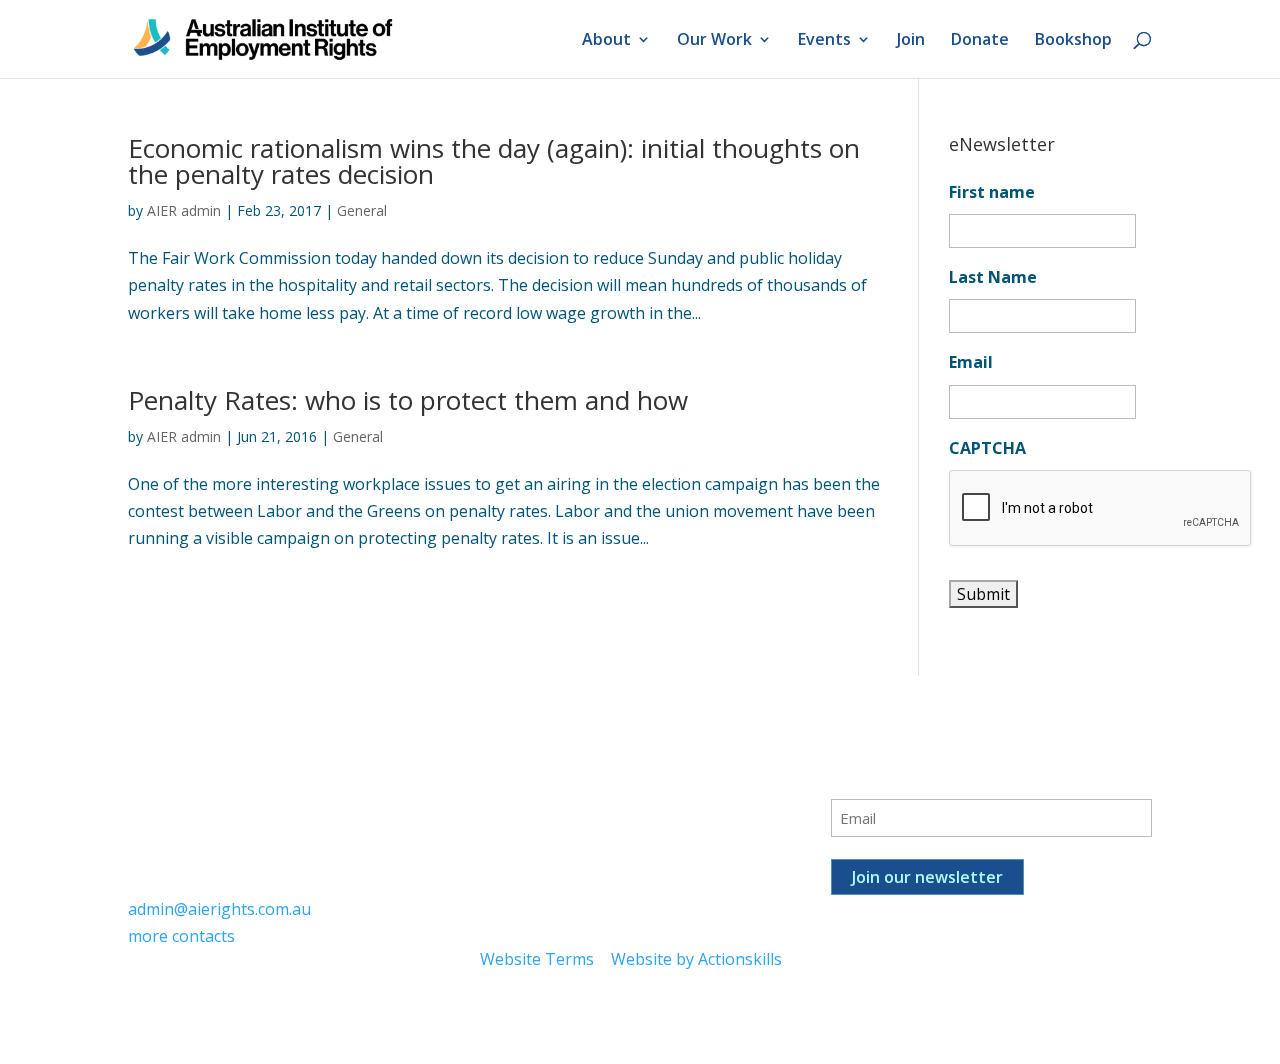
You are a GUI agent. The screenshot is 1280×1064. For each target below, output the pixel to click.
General (362, 210)
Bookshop (1073, 41)
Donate (980, 41)
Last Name (993, 277)
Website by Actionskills (696, 959)
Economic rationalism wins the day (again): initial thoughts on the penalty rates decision (494, 161)
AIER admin (184, 210)
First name (992, 192)
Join (911, 41)
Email (971, 362)
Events (824, 41)
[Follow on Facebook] (496, 782)
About (606, 41)
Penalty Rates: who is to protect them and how (408, 400)
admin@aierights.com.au (219, 909)
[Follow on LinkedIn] (576, 782)
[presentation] (1101, 509)
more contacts (181, 936)
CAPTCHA (987, 448)
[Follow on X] (536, 782)
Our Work (714, 41)
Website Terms (537, 959)
